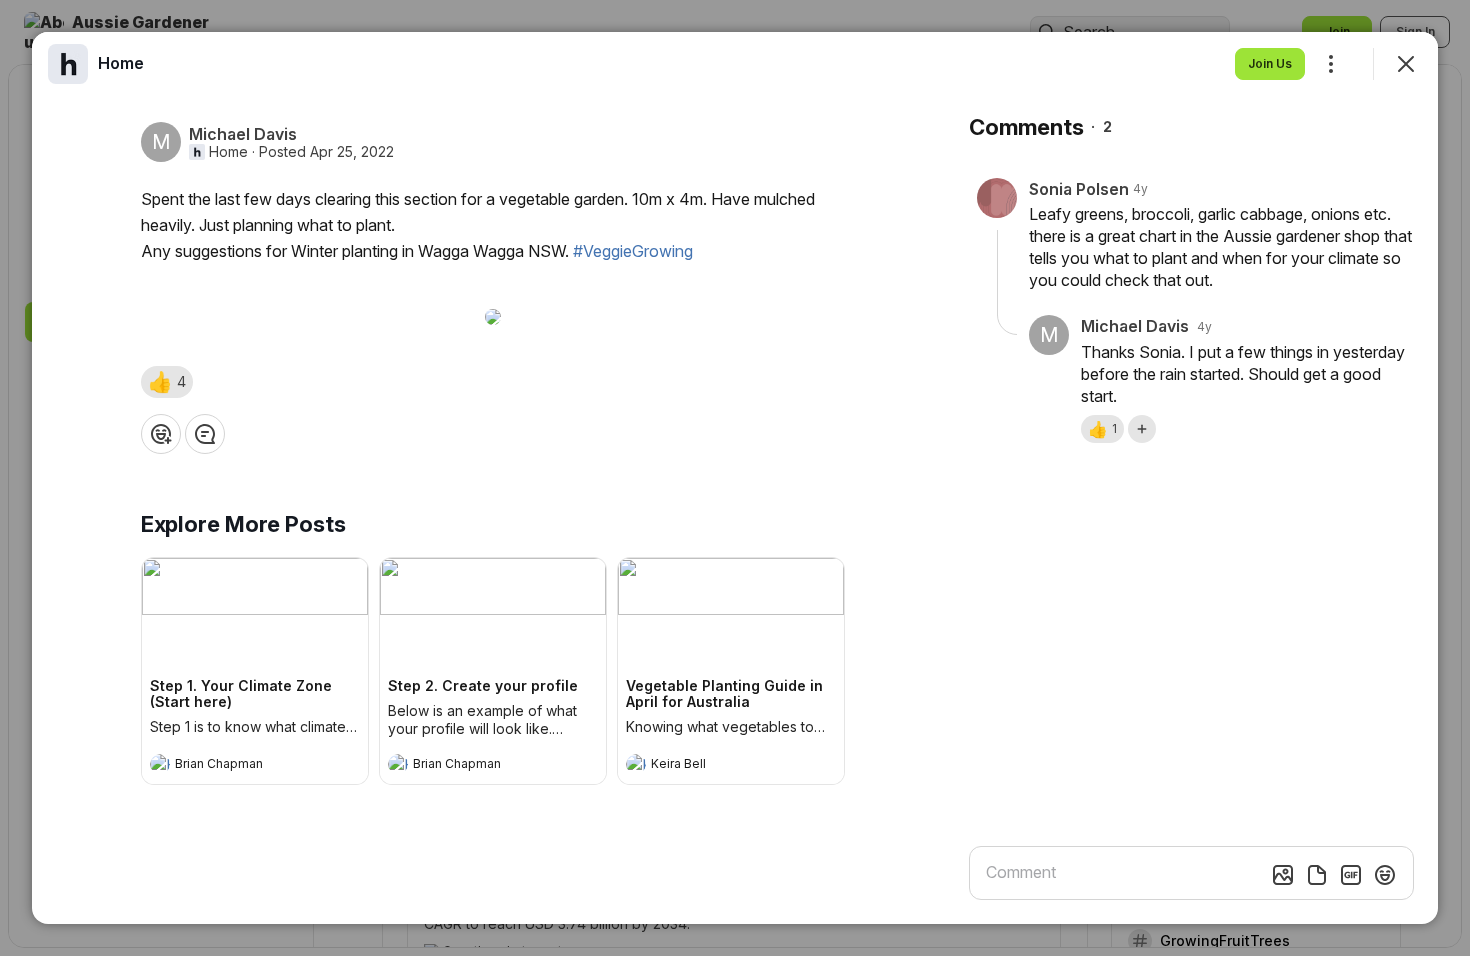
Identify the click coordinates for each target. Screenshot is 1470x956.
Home (228, 152)
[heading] (235, 766)
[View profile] (160, 764)
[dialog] (735, 478)
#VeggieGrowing (633, 251)
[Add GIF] (1351, 875)
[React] (161, 434)
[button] (167, 382)
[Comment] (205, 434)
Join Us (1270, 63)
